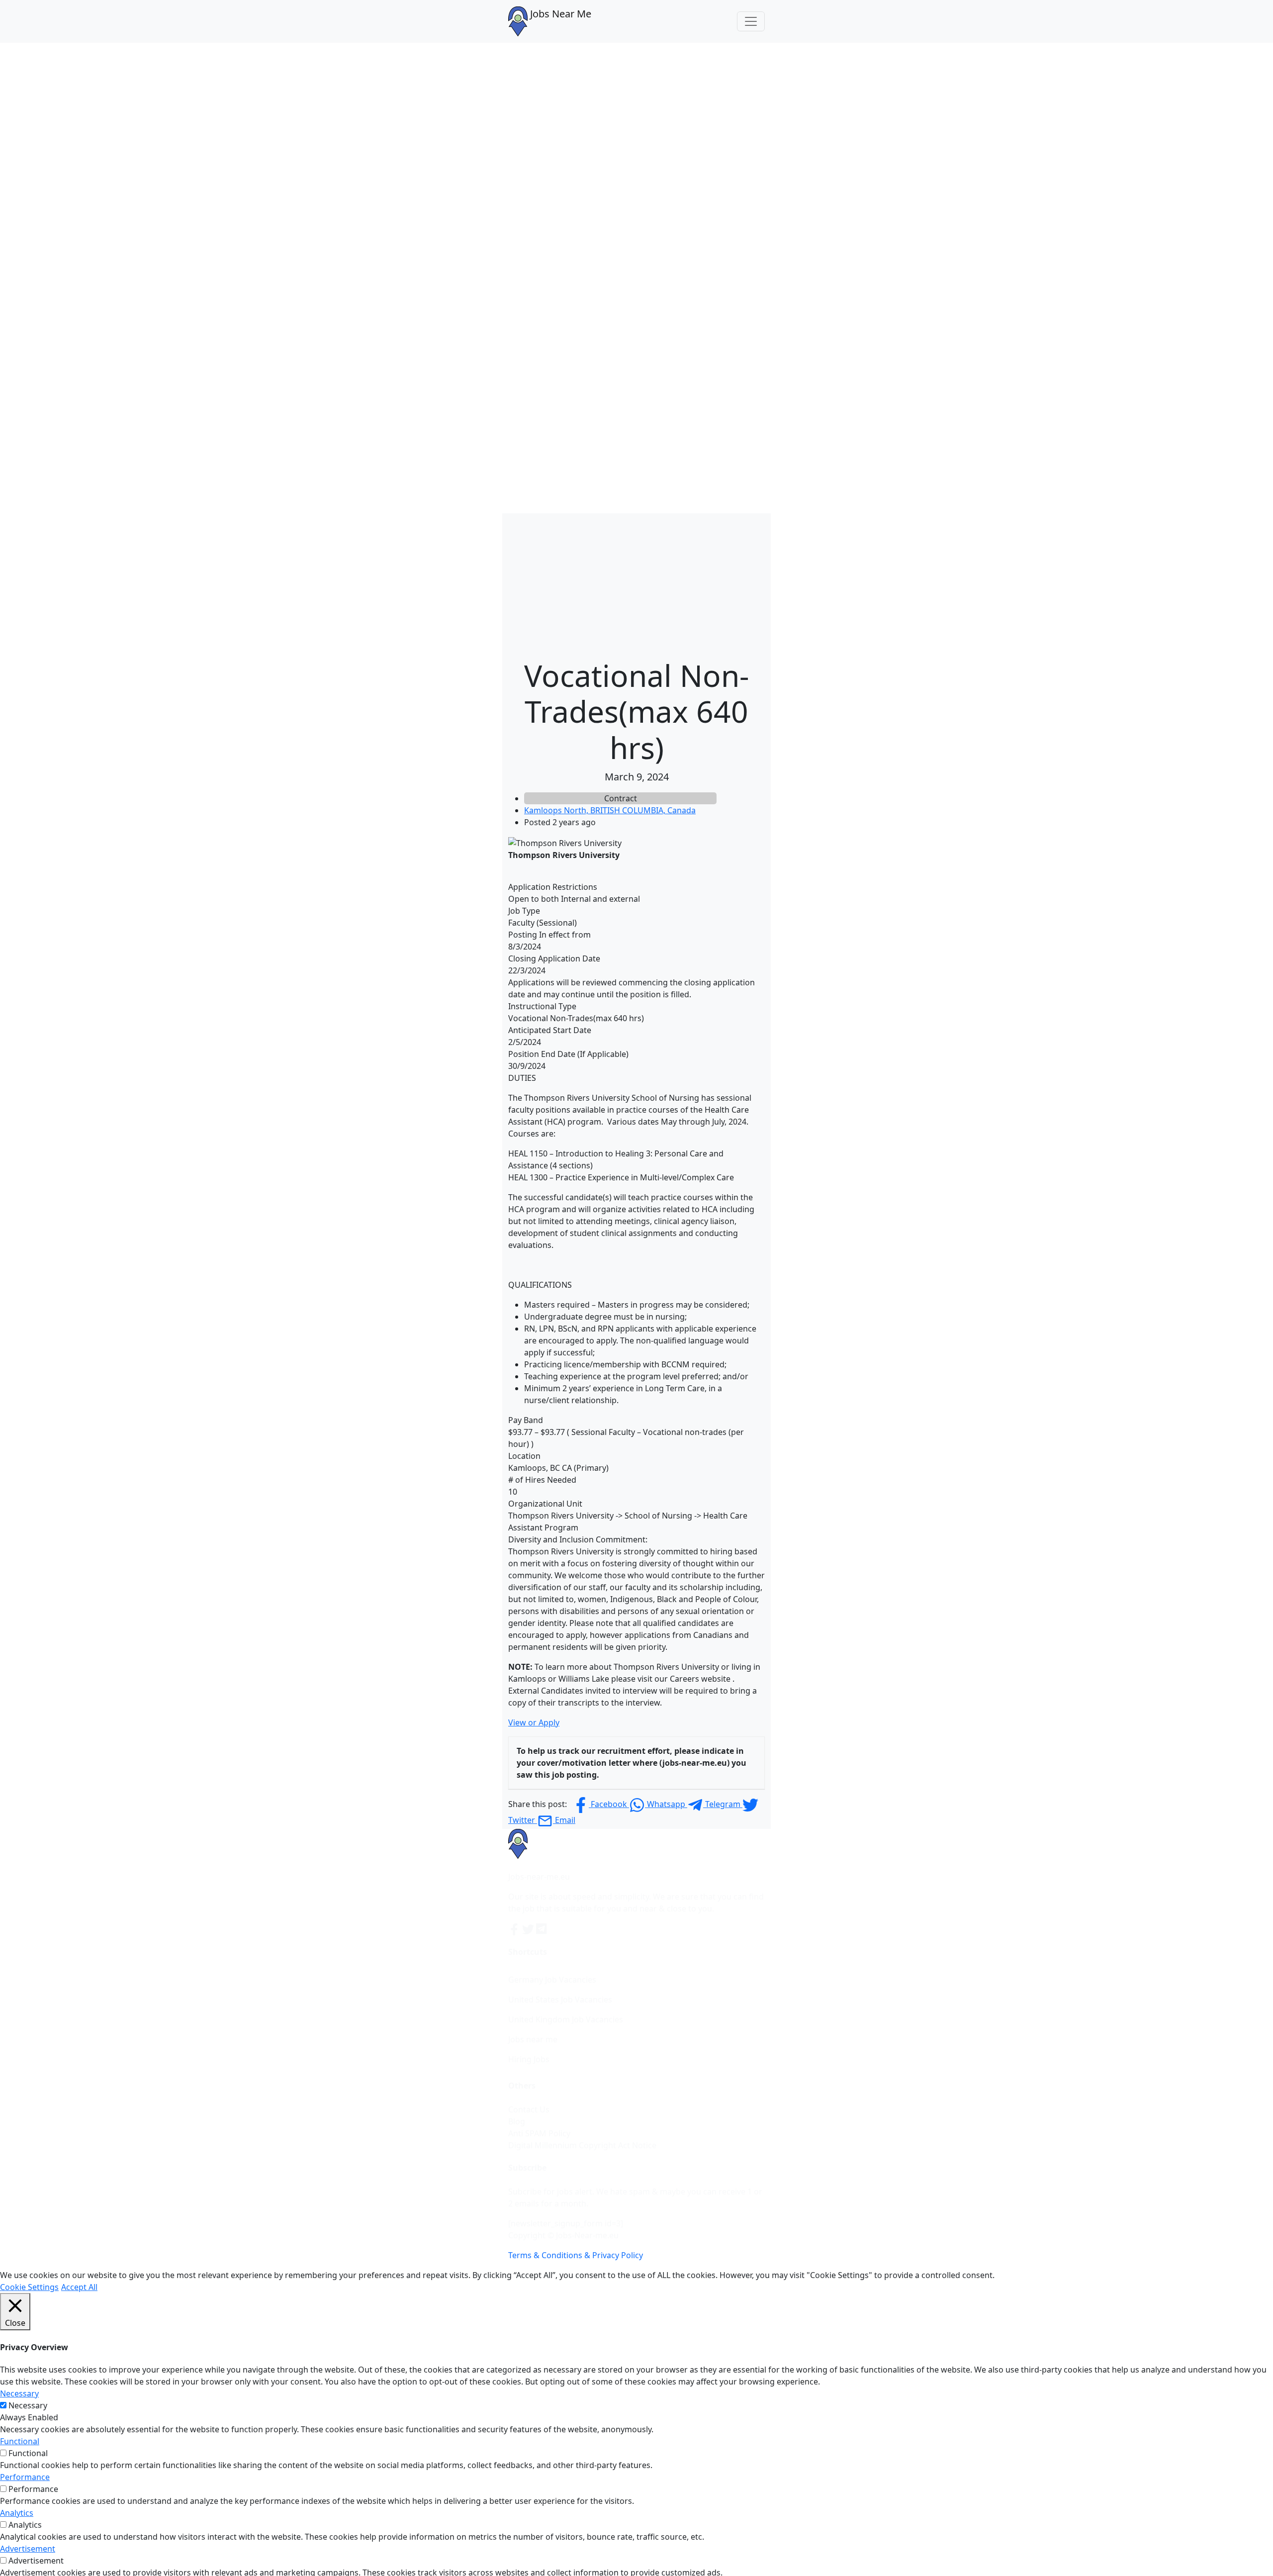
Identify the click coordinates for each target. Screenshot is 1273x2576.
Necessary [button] (19, 2393)
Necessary (28, 2405)
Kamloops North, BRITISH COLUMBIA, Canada (610, 810)
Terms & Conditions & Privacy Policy (576, 2255)
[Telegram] (542, 1928)
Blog (517, 2121)
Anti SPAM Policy (539, 2133)
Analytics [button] (17, 2513)
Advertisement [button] (28, 2549)
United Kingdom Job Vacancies (566, 2019)
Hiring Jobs (529, 2059)
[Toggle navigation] (751, 21)
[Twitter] (529, 1928)
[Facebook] (515, 1928)
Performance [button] (25, 2477)
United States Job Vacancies (560, 2000)
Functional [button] (20, 2441)
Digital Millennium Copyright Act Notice (582, 2145)
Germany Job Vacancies (552, 1980)
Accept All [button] (79, 2287)
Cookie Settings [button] (29, 2287)
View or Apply (534, 1722)
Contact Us (529, 2109)
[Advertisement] (636, 583)
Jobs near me (533, 2039)
